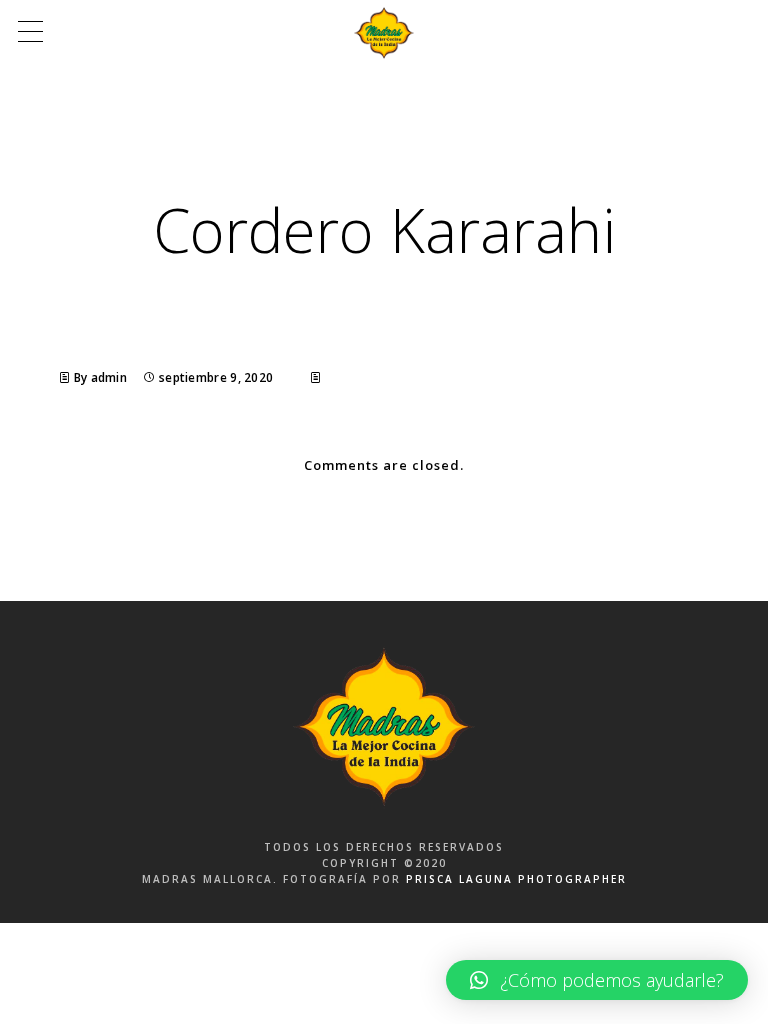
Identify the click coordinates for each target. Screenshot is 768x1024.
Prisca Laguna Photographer (516, 879)
